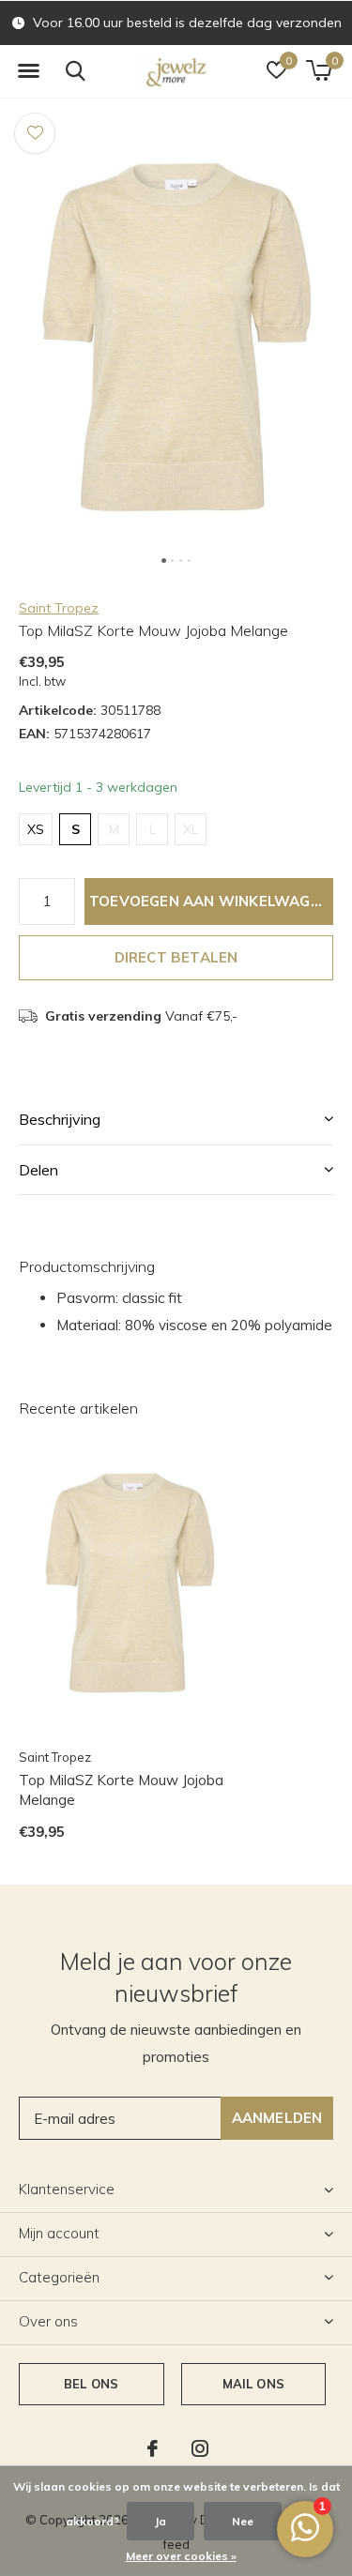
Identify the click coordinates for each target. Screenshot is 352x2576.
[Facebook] (153, 2448)
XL (191, 829)
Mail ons (253, 2384)
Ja (161, 2521)
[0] (319, 70)
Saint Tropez (59, 608)
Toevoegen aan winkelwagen (209, 901)
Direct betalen (176, 957)
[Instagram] (200, 2448)
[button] (28, 71)
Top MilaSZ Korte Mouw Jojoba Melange (121, 1790)
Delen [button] (38, 1170)
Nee (243, 2521)
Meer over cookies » (181, 2556)
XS (36, 829)
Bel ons (91, 2384)
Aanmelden (277, 2118)
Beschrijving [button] (60, 1119)
